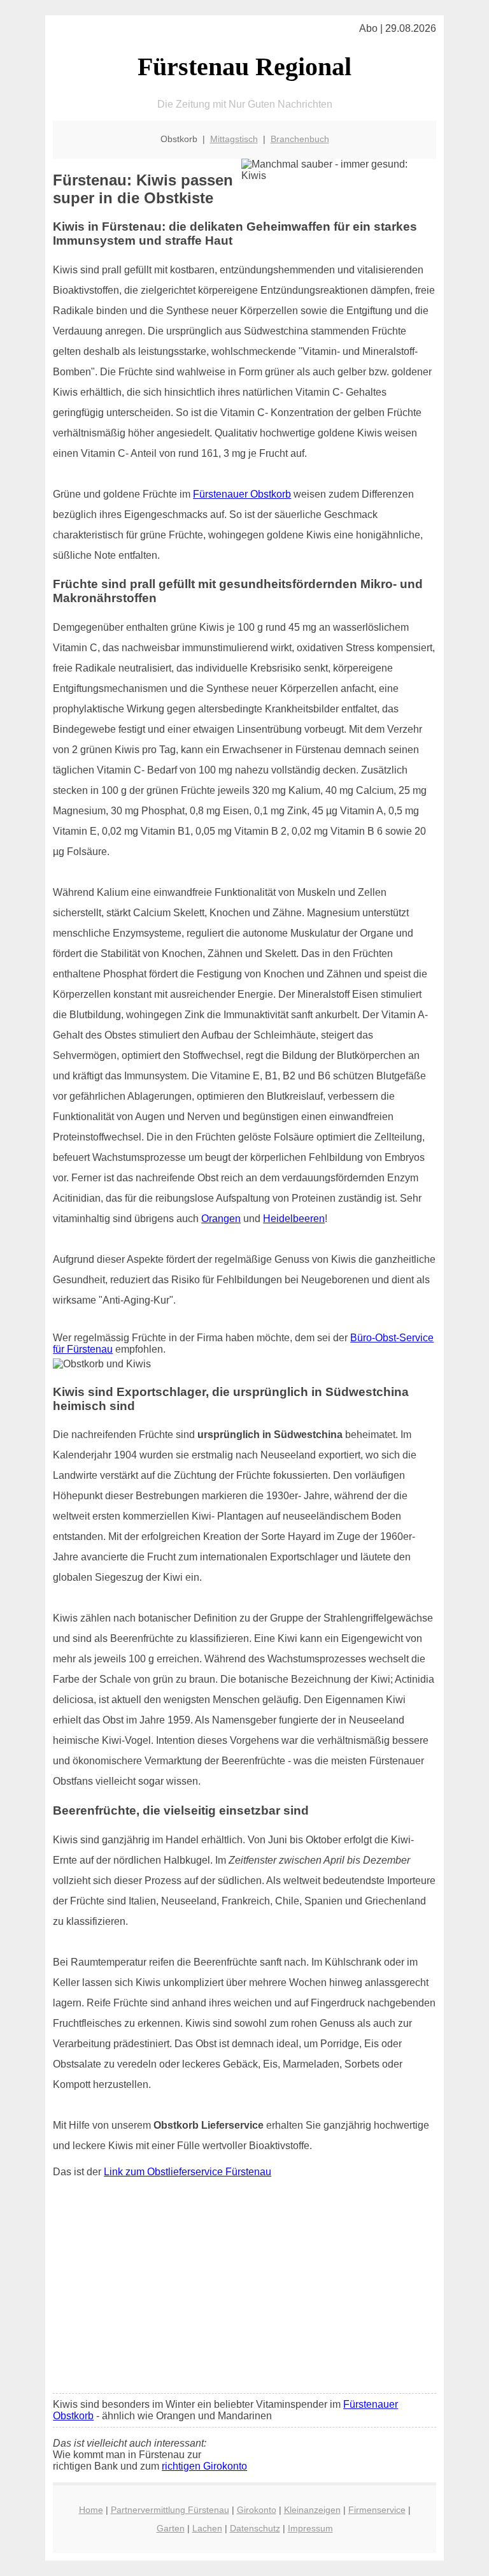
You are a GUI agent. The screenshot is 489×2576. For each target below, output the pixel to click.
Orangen (221, 1219)
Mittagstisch (234, 139)
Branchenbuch (300, 139)
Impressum (310, 2528)
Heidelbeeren (294, 1219)
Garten (171, 2528)
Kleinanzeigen (312, 2510)
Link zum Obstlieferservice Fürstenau (188, 2172)
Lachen (207, 2528)
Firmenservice (377, 2510)
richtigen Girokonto (204, 2466)
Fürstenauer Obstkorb (242, 494)
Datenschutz (255, 2528)
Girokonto (257, 2510)
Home (91, 2510)
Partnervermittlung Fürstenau (170, 2510)
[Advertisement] (244, 2289)
